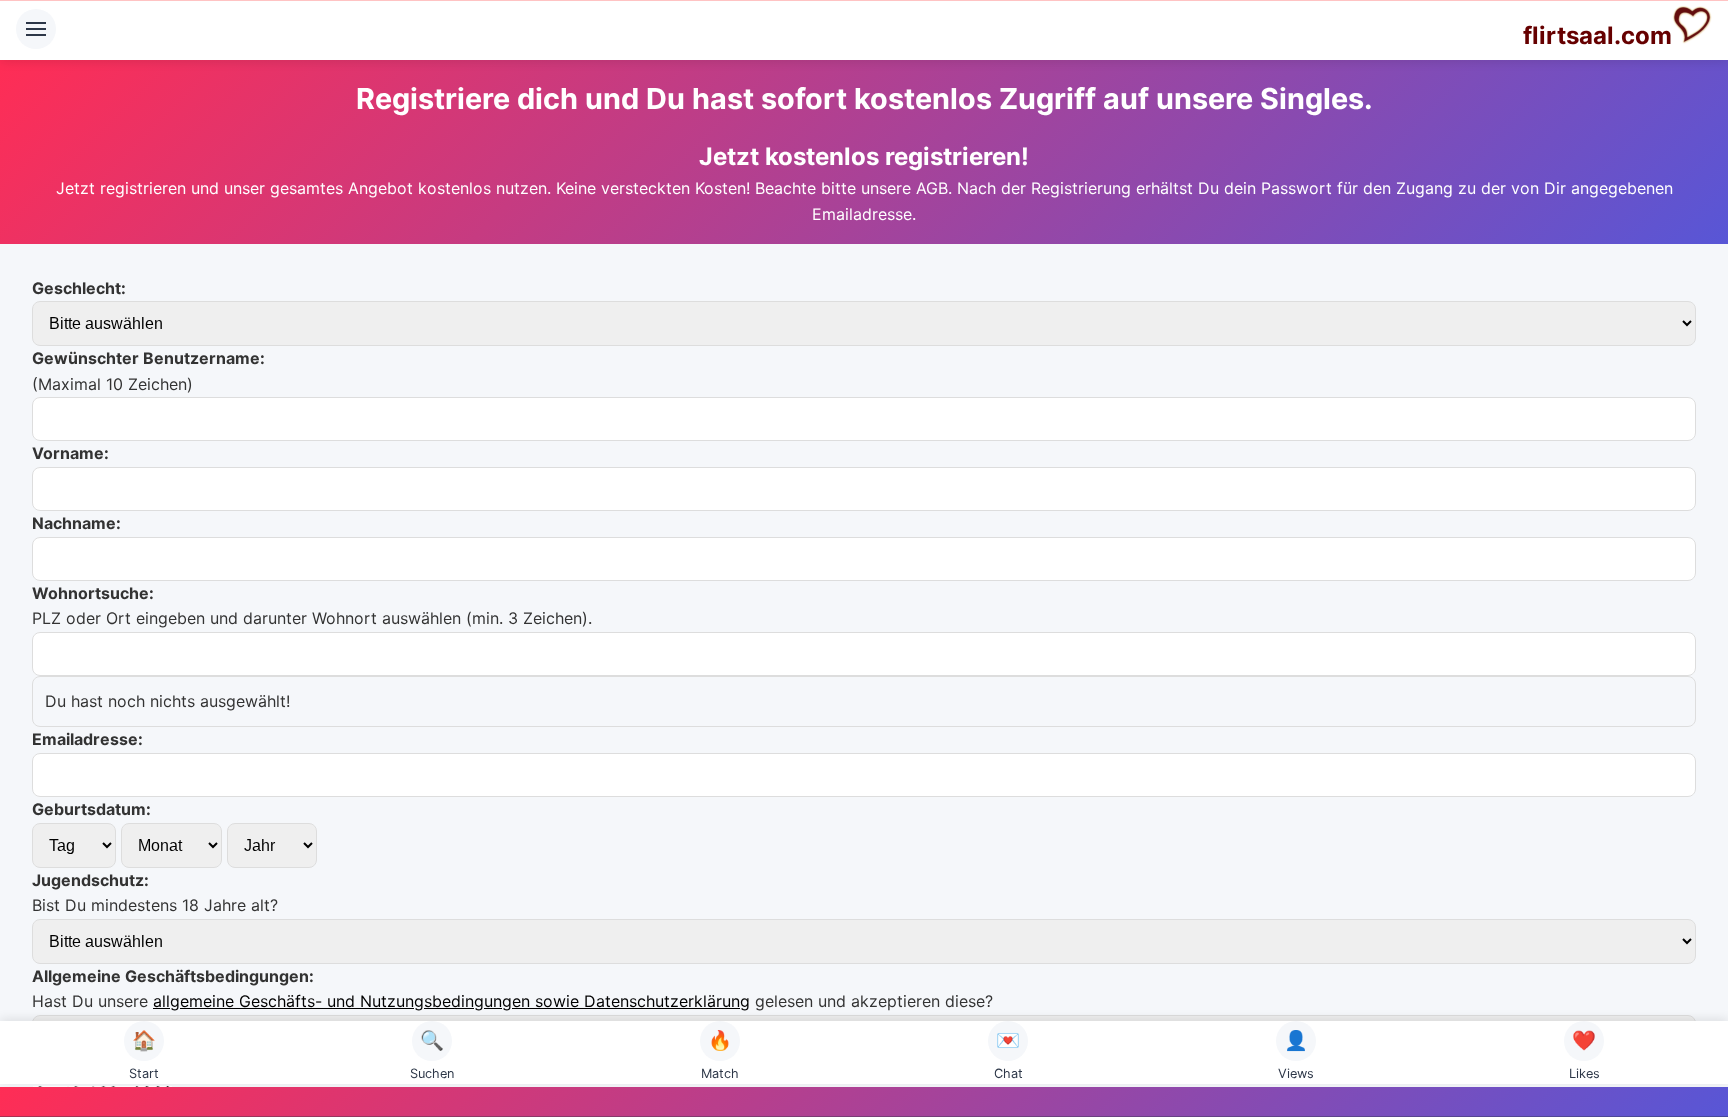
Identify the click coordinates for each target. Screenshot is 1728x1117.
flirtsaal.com (1597, 35)
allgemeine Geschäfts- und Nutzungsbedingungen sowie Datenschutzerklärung (451, 1001)
